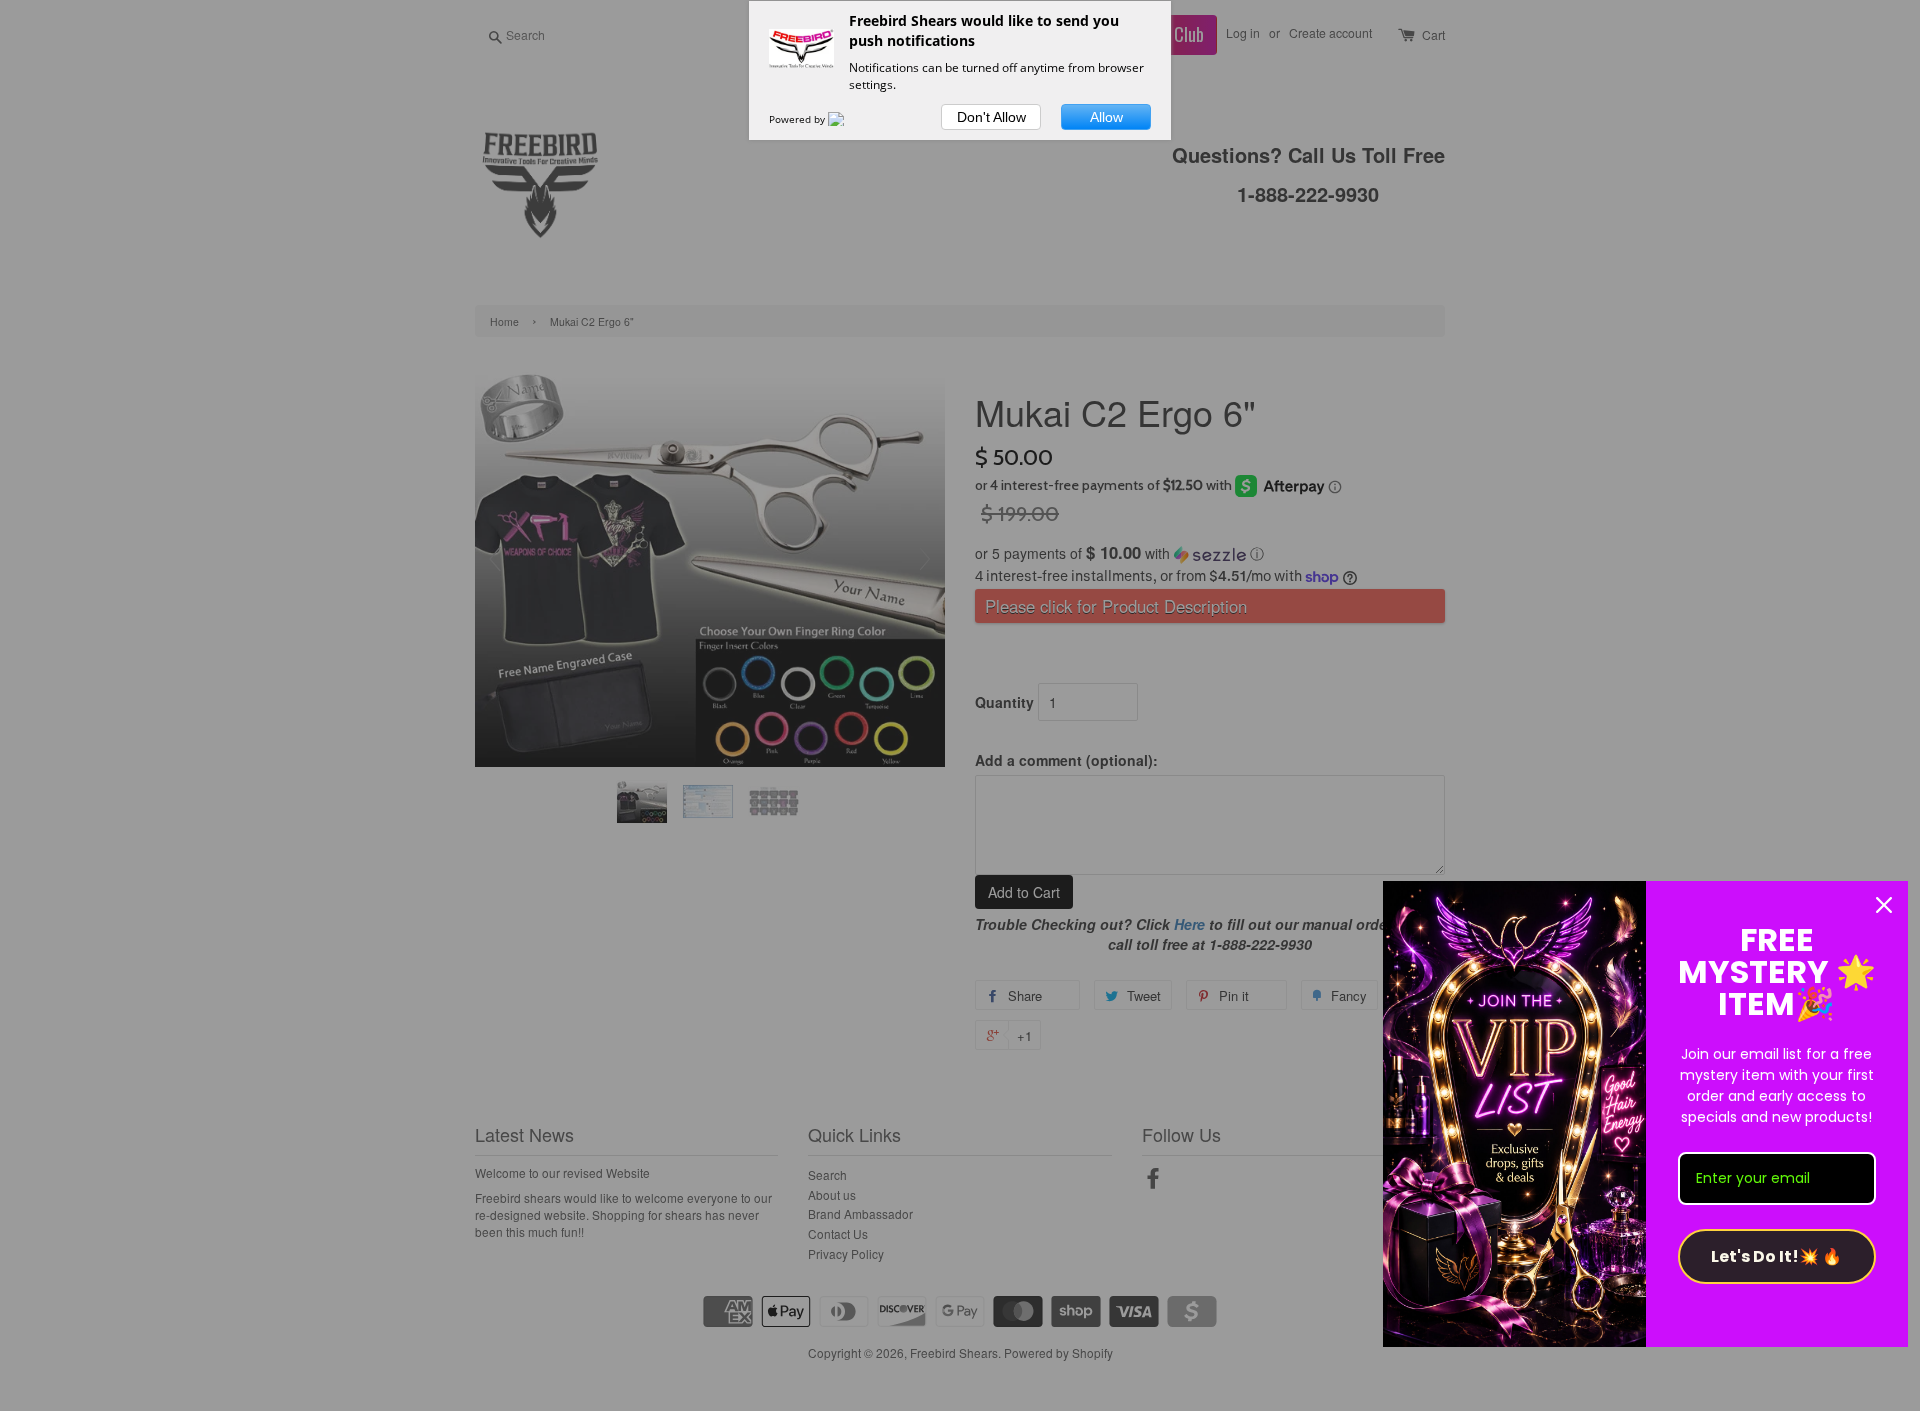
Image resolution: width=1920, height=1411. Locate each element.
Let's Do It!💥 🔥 (1776, 1256)
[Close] (1884, 905)
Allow (1106, 117)
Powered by (798, 119)
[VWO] (848, 119)
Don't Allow (991, 117)
